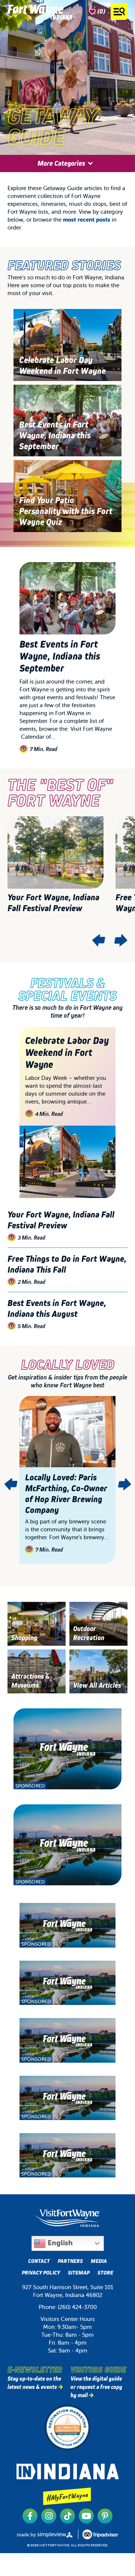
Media (99, 2261)
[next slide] (120, 940)
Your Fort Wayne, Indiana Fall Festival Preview (53, 902)
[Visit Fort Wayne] (40, 11)
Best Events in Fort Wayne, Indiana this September (55, 435)
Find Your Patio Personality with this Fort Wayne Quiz (66, 511)
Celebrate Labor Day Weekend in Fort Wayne (62, 365)
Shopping (24, 1638)
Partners (70, 2261)
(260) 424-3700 (77, 2307)
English (59, 2243)
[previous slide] (99, 940)
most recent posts (87, 220)
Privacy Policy (41, 2273)
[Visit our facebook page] (30, 2516)
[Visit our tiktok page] (67, 2516)
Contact (39, 2261)
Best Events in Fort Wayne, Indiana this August (57, 1308)
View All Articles (97, 1685)
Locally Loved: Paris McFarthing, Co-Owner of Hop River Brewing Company (66, 1494)
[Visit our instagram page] (49, 2516)
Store (105, 2273)
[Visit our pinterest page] (105, 2516)
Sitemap (79, 2273)
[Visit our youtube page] (86, 2516)
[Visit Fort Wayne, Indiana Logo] (67, 2218)
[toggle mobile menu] (119, 11)
